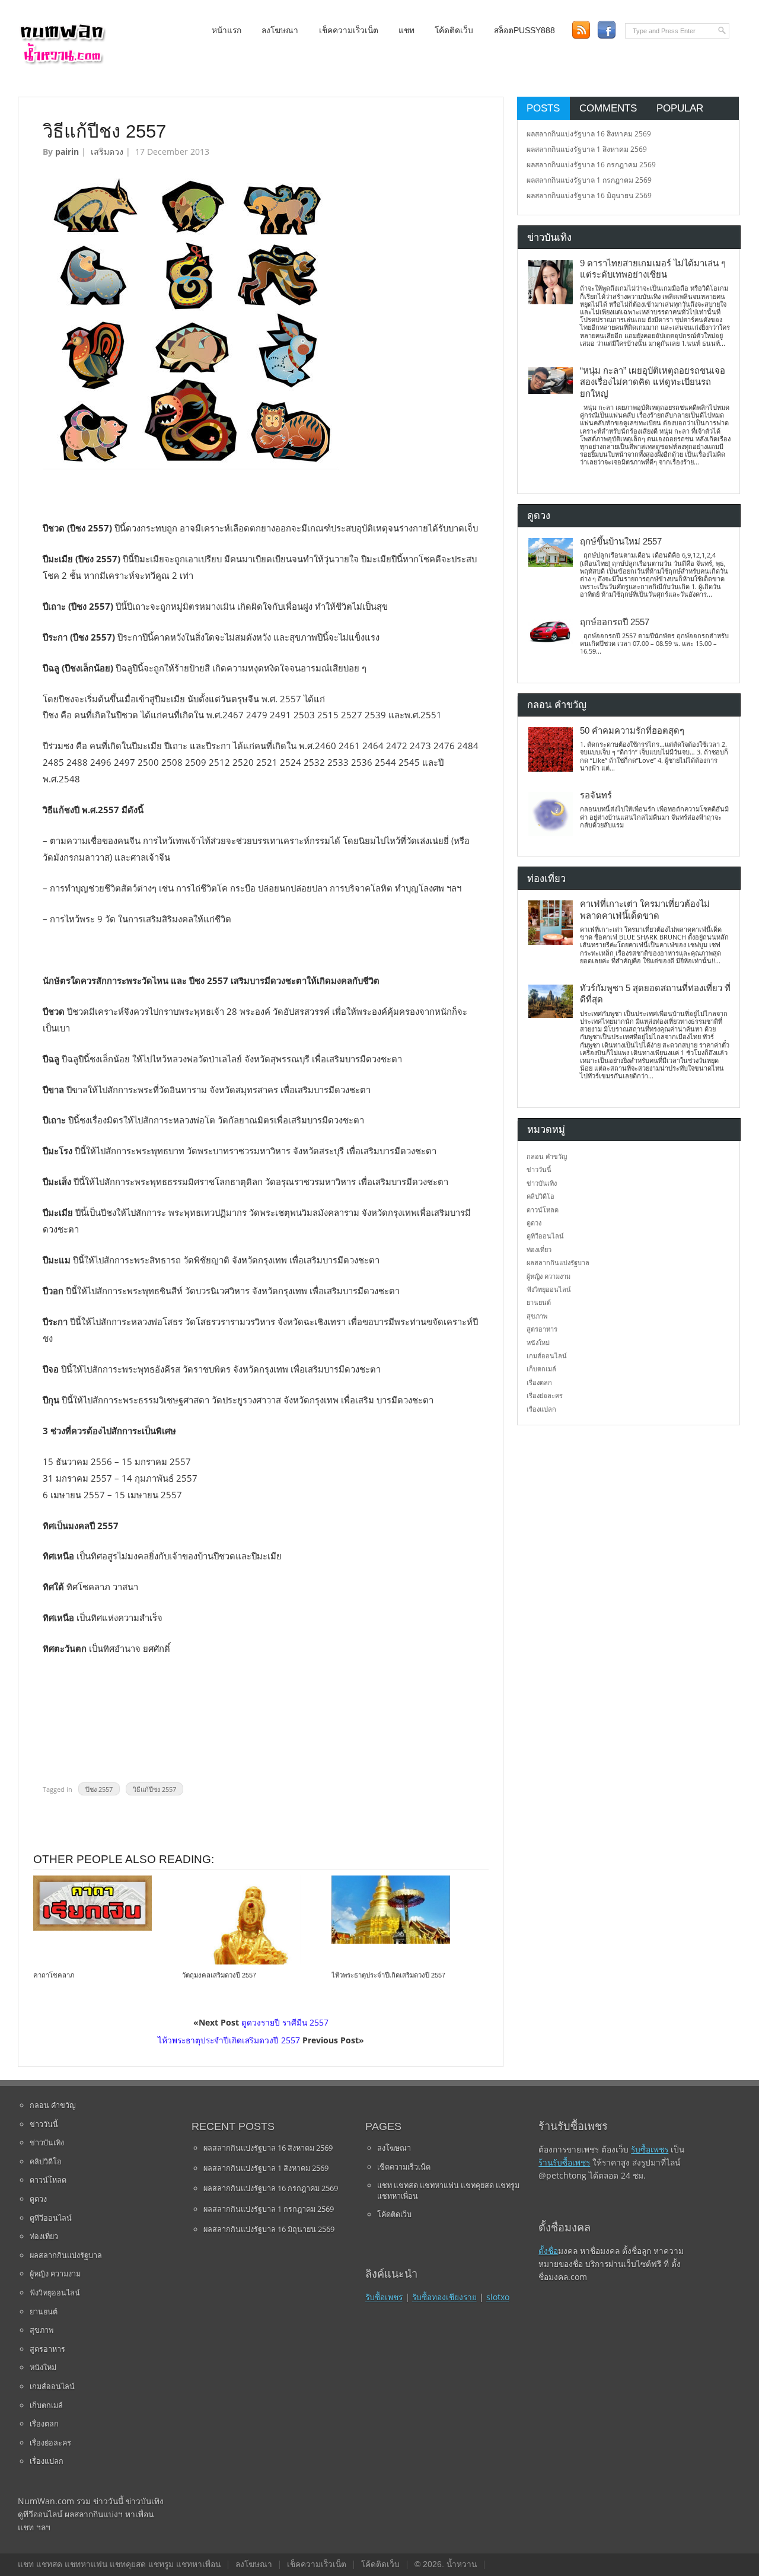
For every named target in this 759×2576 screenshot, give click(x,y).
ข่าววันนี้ (539, 1169)
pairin (67, 152)
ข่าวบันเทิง (542, 1183)
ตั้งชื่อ (548, 2251)
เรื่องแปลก (541, 1409)
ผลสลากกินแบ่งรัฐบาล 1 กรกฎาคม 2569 (589, 180)
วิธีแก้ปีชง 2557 (154, 1789)
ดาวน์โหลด (543, 1210)
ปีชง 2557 (99, 1789)
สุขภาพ (537, 1316)
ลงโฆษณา (280, 31)
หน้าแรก (227, 31)
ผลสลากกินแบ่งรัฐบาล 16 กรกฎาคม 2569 (591, 165)
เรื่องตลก (539, 1382)
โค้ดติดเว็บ (454, 31)
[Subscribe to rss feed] (581, 30)
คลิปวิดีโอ (540, 1196)
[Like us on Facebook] (606, 30)
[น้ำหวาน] (62, 62)
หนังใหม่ (538, 1343)
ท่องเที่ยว (539, 1249)
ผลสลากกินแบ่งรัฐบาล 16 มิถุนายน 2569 (589, 195)
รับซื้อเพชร (384, 2297)
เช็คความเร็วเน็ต (349, 31)
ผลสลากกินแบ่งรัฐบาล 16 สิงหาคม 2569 (589, 134)
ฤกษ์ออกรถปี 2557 (615, 622)
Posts (543, 108)
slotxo (498, 2297)
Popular (680, 108)
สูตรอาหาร (542, 1329)
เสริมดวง (107, 152)
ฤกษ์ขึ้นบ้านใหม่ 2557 (621, 542)
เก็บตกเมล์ (541, 1369)
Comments (608, 108)
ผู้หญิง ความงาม (548, 1276)
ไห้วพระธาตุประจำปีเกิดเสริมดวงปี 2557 (388, 1975)
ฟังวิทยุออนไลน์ (549, 1289)
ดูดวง (534, 1223)
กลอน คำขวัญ (547, 1156)
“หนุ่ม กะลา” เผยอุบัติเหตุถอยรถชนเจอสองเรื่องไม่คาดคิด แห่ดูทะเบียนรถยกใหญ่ (653, 382)
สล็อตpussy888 (524, 31)
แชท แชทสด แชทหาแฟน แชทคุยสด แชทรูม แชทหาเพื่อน (448, 2190)
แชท (406, 31)
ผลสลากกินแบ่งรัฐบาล (558, 1262)
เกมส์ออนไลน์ (547, 1356)
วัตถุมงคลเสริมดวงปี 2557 (219, 1975)
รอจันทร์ (596, 795)
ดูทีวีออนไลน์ (545, 1236)
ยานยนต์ (539, 1302)
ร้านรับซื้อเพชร (564, 2162)
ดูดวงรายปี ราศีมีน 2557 (285, 2022)
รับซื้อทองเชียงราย (444, 2297)
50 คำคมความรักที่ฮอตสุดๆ (632, 731)
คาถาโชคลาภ (54, 1975)
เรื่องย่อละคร (545, 1395)
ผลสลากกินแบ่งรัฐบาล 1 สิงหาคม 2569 (587, 149)
